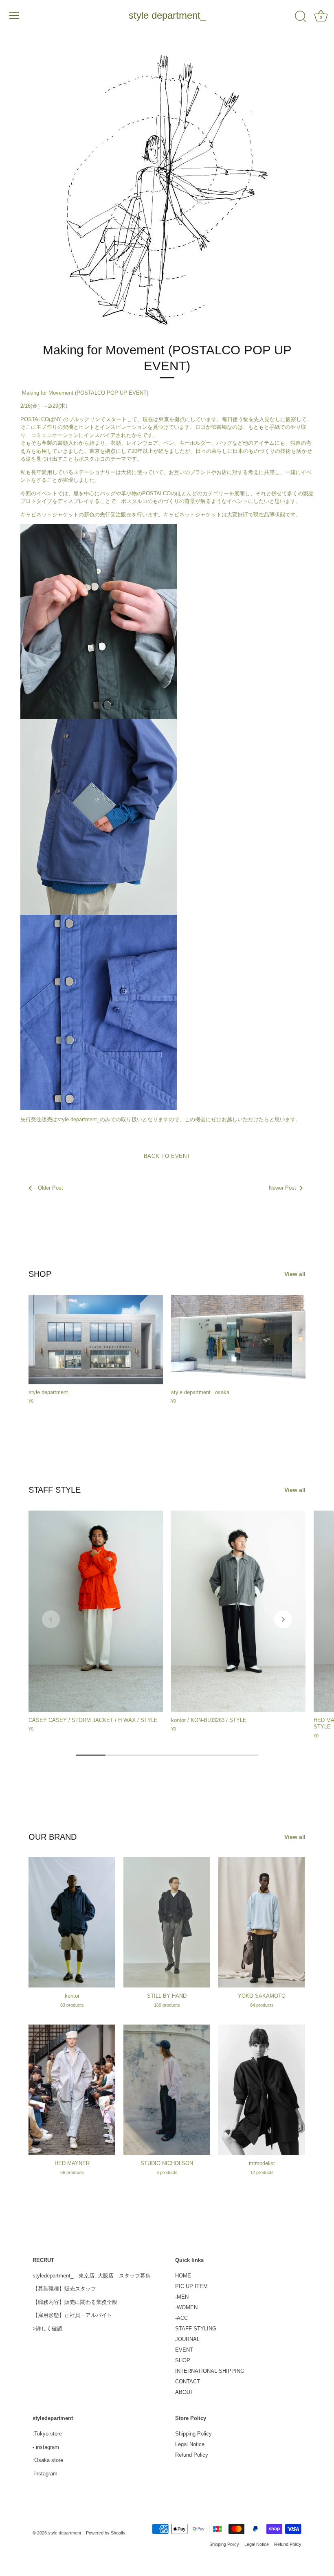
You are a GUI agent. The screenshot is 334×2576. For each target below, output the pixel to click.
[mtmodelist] (262, 2090)
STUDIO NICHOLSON (167, 2163)
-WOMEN (186, 2307)
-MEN (182, 2297)
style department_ (167, 15)
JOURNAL (187, 2339)
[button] (51, 1619)
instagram (47, 2447)
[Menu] (14, 15)
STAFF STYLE (55, 1490)
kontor (72, 1996)
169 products (167, 2005)
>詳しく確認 (47, 2329)
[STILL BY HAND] (167, 1922)
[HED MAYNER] (72, 2090)
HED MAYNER (72, 2163)
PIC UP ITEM (191, 2286)
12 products (262, 2172)
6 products (167, 2172)
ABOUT (184, 2392)
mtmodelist (262, 2163)
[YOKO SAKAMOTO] (262, 1922)
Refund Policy (192, 2455)
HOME (183, 2276)
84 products (262, 2005)
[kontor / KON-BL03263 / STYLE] (238, 1611)
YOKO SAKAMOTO (262, 1996)
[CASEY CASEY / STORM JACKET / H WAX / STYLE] (96, 1611)
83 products (72, 2005)
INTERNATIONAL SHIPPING (210, 2371)
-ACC (181, 2318)
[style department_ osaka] (238, 1340)
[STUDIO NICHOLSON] (167, 2090)
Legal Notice (190, 2444)
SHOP (40, 1274)
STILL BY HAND (167, 1996)
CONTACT (188, 2382)
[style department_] (96, 1340)
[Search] (301, 17)
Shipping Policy (193, 2434)
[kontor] (72, 1922)
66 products (72, 2172)
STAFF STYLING (196, 2329)
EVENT (184, 2350)
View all (295, 1274)
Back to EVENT (167, 1156)
